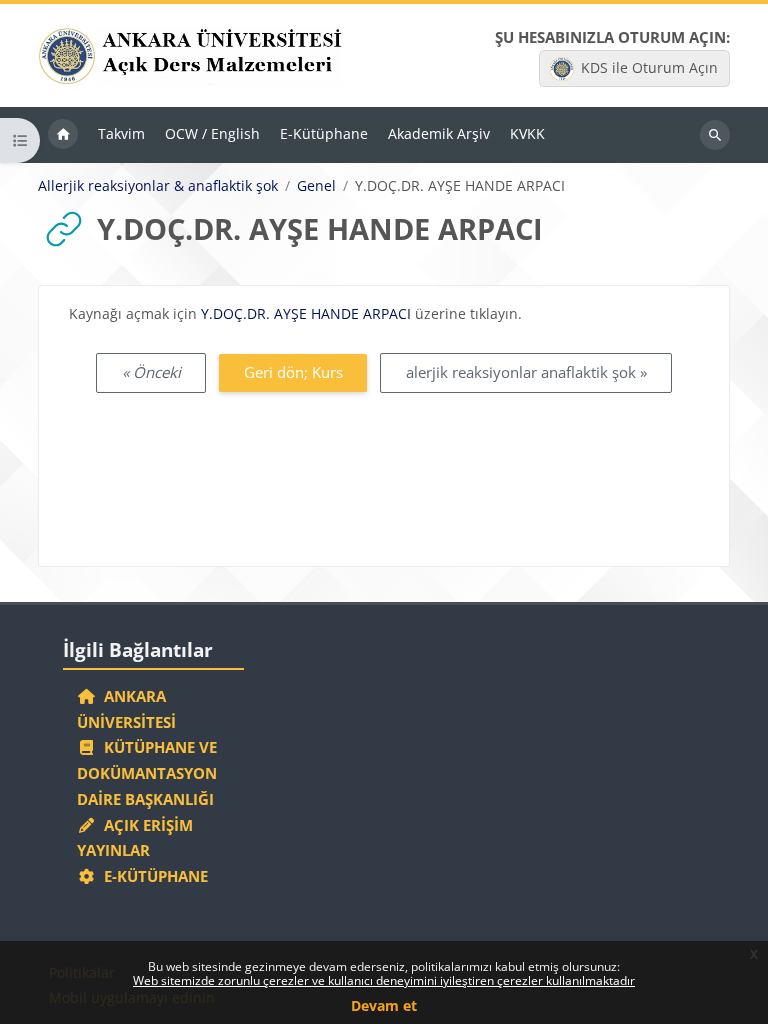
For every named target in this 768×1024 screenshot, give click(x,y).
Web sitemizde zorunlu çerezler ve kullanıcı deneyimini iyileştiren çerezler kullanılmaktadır (384, 980)
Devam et (384, 1005)
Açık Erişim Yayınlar (135, 838)
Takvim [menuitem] (121, 133)
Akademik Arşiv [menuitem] (439, 133)
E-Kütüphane (152, 876)
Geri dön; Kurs (293, 372)
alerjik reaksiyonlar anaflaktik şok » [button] (526, 372)
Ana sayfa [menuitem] (63, 135)
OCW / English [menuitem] (212, 133)
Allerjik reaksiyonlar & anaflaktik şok (158, 186)
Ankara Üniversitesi (126, 709)
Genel (316, 186)
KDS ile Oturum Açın (649, 67)
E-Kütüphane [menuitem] (324, 133)
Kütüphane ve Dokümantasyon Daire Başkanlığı (147, 773)
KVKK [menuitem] (527, 133)
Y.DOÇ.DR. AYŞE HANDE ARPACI (308, 313)
